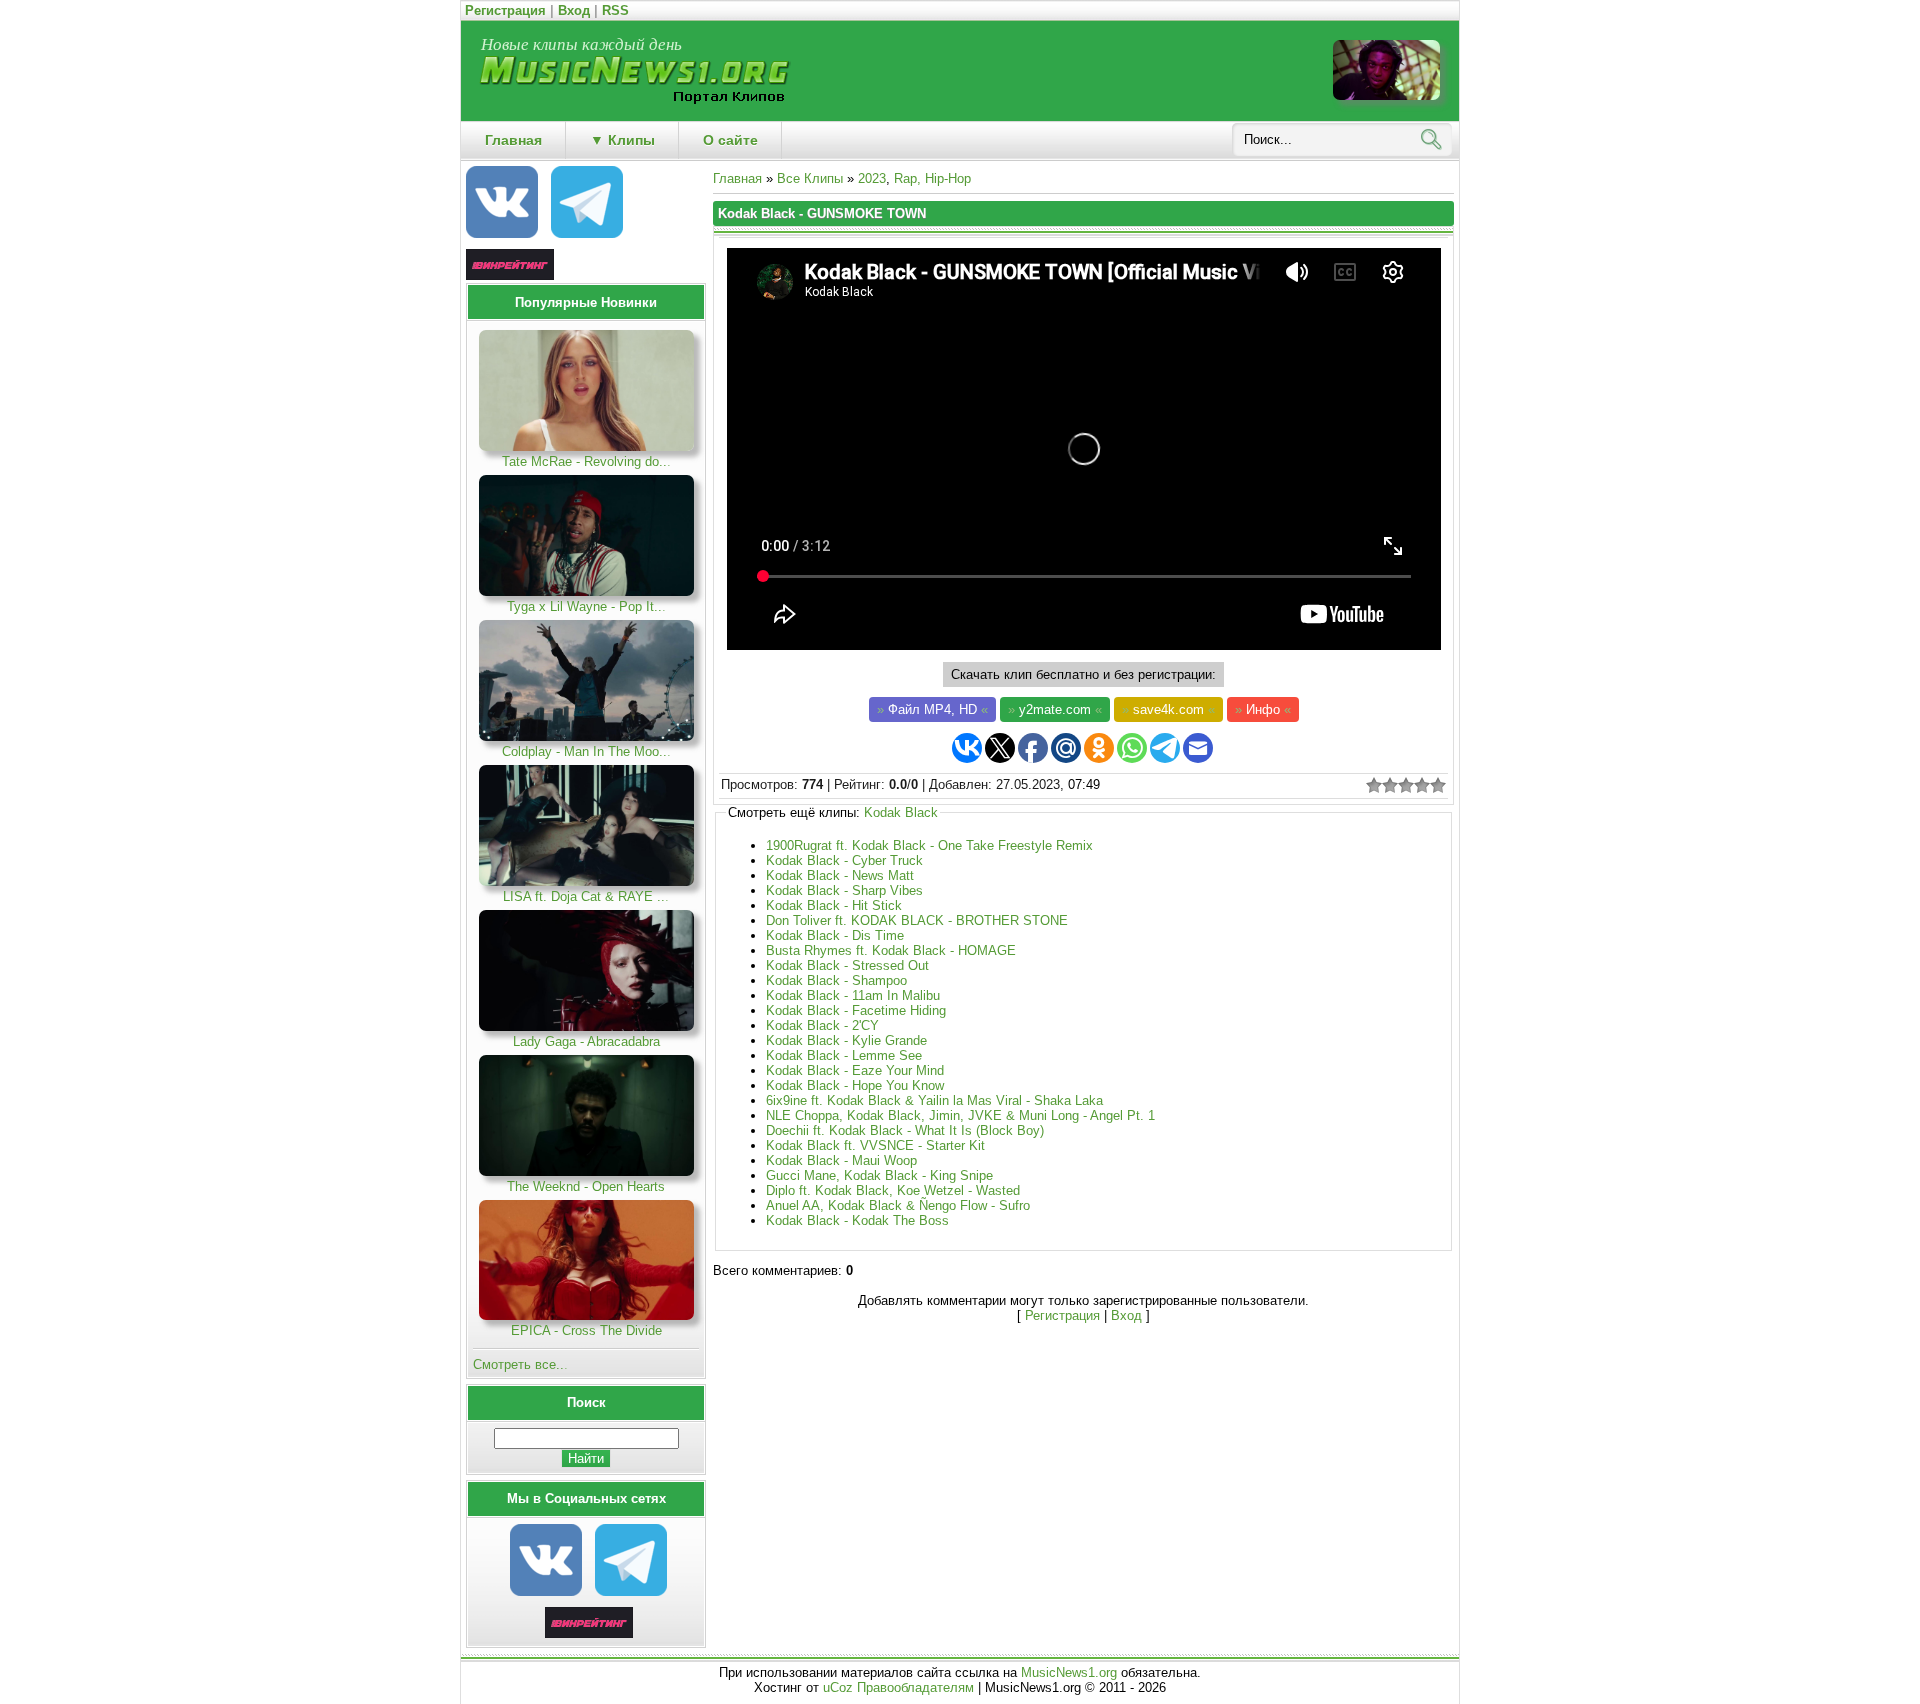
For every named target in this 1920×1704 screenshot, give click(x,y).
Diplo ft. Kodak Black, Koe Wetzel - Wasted (893, 1190)
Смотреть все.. (520, 1364)
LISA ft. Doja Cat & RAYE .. (586, 896)
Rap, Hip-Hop (932, 178)
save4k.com (1168, 709)
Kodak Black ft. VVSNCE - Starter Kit (875, 1145)
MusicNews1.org (1071, 1672)
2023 (872, 178)
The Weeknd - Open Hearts (586, 1186)
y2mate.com (1055, 709)
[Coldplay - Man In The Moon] (586, 736)
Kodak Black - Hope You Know (855, 1085)
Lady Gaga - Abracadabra (586, 1041)
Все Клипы (810, 178)
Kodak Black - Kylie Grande (846, 1040)
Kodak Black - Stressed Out (847, 965)
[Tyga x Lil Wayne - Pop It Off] (586, 591)
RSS (615, 10)
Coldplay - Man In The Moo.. (586, 751)
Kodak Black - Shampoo (836, 980)
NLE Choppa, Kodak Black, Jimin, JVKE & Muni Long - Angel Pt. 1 (960, 1115)
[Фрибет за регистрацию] (589, 1633)
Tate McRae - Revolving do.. (586, 461)
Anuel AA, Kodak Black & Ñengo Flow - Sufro (898, 1205)
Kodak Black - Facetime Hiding (856, 1010)
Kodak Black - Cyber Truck (844, 860)
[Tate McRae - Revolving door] (586, 446)
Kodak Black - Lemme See (844, 1055)
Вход (574, 10)
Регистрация (505, 10)
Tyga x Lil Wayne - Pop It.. (586, 606)
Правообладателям (915, 1687)
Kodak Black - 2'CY (822, 1025)
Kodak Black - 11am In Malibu (853, 995)
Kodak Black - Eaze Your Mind (855, 1070)
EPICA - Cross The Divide (586, 1330)
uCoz (838, 1687)
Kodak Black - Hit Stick (834, 905)
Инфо (1263, 709)
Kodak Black (901, 812)
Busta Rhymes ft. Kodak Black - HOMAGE (891, 950)
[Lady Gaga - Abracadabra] (586, 1026)
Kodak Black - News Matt (840, 875)
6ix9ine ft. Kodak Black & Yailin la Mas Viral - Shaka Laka (934, 1100)
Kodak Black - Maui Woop (841, 1160)
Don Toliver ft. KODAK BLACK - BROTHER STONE (917, 920)
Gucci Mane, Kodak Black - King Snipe (879, 1175)
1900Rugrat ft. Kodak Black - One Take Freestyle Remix (929, 845)
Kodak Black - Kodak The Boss (857, 1220)
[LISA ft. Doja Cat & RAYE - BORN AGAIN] (586, 881)
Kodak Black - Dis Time (835, 935)
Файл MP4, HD (932, 709)
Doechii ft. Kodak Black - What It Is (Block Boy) (905, 1130)
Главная (737, 178)
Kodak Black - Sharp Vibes (844, 890)
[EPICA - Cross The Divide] (586, 1315)
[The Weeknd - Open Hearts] (586, 1171)
